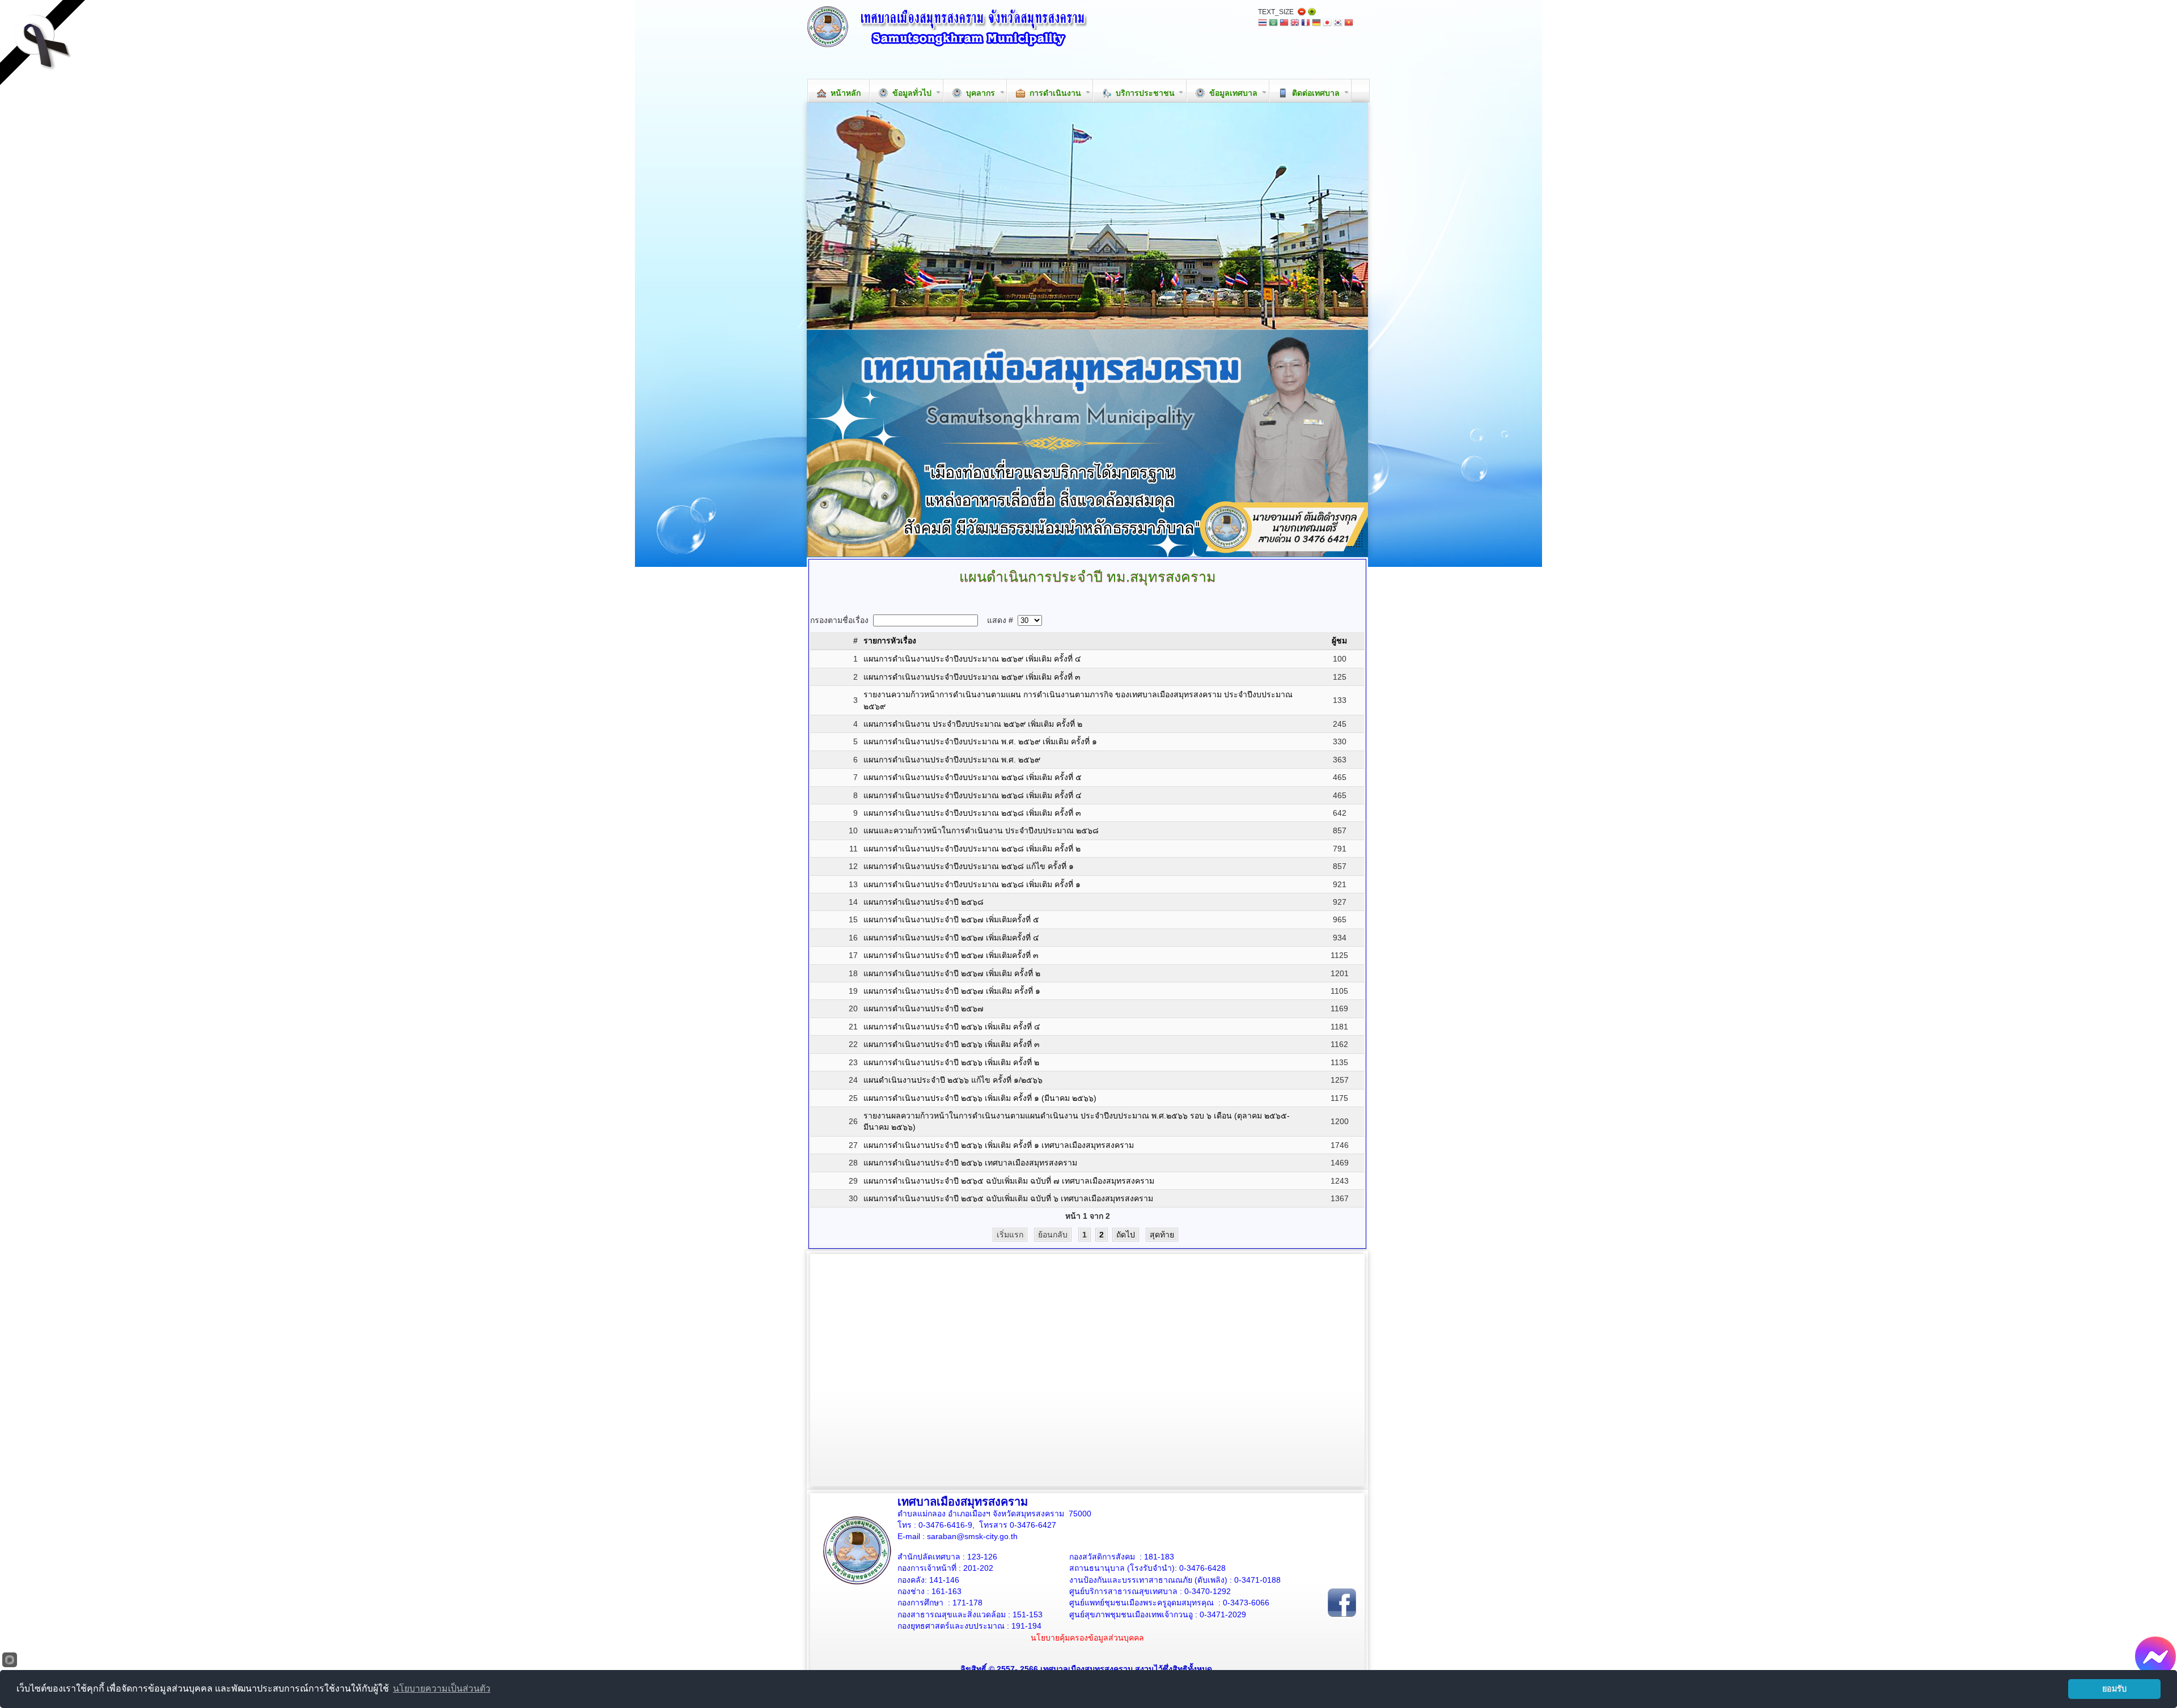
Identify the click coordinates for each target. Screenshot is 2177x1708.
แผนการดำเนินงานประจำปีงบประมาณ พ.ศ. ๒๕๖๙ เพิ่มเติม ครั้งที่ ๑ (980, 741)
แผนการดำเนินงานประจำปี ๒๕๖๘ (924, 902)
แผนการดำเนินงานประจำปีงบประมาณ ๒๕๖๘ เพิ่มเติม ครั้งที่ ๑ (972, 884)
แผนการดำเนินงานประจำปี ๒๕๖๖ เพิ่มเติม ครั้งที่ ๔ (952, 1027)
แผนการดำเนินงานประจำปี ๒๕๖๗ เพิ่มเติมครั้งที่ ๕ (951, 919)
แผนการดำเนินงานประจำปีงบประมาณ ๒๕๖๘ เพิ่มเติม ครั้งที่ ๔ (973, 795)
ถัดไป (1126, 1235)
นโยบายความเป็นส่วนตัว (442, 1688)
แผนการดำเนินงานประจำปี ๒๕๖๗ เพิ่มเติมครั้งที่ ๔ (951, 938)
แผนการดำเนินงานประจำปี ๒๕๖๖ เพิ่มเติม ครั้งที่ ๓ (952, 1044)
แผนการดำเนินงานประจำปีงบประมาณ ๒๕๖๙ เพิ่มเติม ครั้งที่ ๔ (972, 659)
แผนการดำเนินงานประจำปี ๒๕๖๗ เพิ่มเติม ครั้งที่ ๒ (952, 973)
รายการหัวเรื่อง (890, 641)
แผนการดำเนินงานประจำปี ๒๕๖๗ (924, 1008)
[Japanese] (1327, 24)
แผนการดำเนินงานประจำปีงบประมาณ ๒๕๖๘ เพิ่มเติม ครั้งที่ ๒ (972, 849)
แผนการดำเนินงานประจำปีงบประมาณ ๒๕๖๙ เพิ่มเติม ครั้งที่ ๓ (972, 677)
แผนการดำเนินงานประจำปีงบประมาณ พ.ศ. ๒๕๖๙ (952, 760)
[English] (1295, 24)
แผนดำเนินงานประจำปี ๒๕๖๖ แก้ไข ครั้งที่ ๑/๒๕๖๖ (953, 1080)
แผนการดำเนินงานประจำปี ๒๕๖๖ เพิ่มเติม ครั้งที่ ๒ (951, 1062)
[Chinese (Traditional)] (1284, 24)
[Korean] (1338, 24)
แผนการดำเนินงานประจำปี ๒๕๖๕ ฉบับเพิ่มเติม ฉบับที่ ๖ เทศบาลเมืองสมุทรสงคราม (1008, 1198)
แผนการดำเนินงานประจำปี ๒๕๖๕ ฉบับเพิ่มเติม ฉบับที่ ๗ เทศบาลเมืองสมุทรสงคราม (1009, 1181)
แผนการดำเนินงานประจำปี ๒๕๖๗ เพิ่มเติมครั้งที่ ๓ (951, 955)
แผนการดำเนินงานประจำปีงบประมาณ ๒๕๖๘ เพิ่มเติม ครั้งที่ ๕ (973, 777)
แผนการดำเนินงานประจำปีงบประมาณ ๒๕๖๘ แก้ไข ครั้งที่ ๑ (969, 866)
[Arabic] (1273, 24)
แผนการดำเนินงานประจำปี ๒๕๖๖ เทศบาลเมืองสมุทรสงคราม (970, 1163)
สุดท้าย (1162, 1235)
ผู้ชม (1339, 641)
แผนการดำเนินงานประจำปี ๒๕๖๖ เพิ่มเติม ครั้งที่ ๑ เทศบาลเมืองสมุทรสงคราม (999, 1145)
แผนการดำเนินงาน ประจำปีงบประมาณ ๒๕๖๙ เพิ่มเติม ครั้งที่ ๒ (973, 724)
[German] (1316, 24)
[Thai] (1263, 24)
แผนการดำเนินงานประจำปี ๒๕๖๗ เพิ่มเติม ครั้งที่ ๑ (952, 991)
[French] (1306, 24)
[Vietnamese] (1349, 24)
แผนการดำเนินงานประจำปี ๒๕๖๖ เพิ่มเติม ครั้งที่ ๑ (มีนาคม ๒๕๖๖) (980, 1098)
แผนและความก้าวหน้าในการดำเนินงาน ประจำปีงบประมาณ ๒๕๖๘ (981, 830)
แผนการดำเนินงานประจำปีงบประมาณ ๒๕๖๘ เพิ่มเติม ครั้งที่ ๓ (972, 813)
